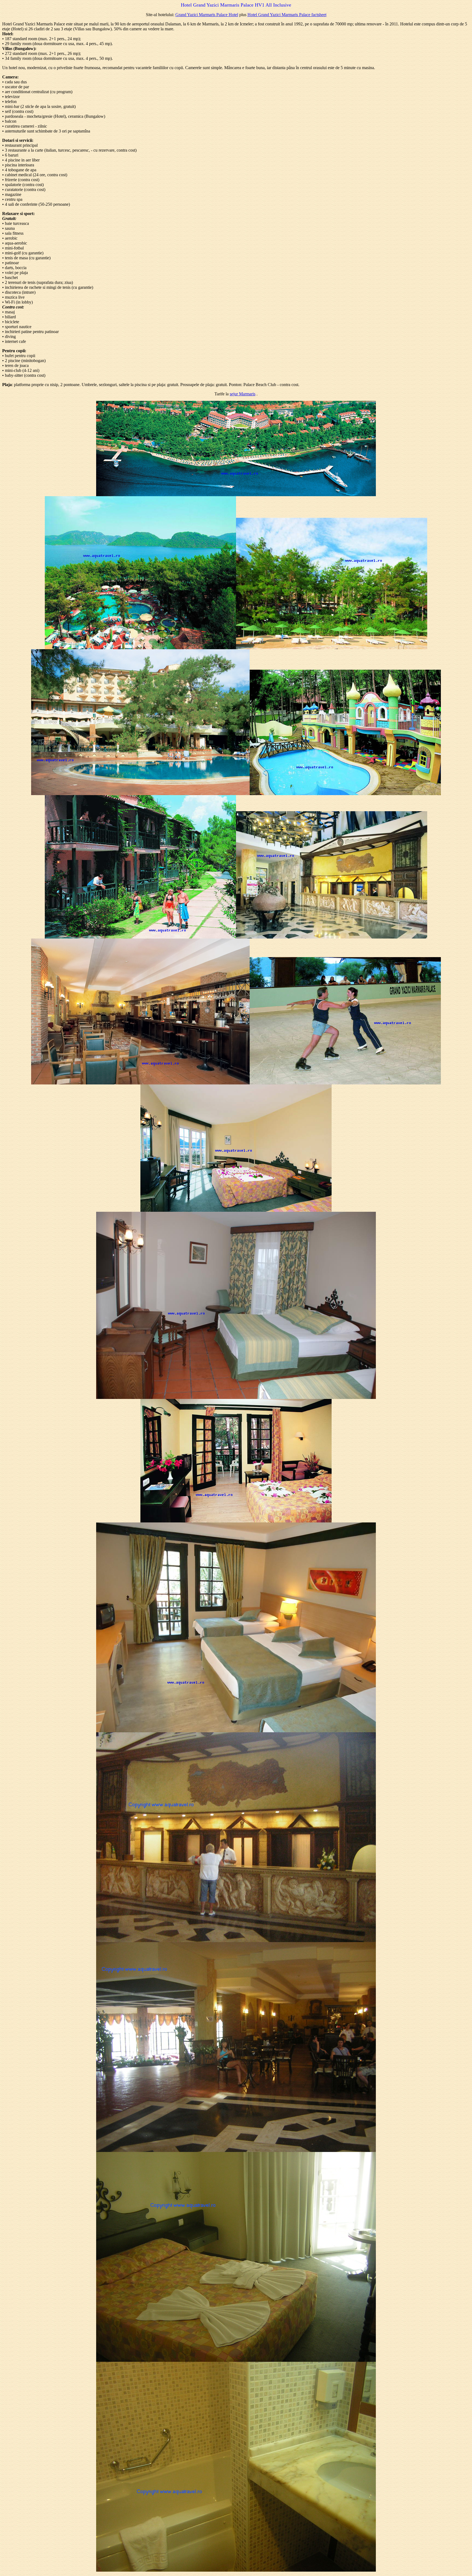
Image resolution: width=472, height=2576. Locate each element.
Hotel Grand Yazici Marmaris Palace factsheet (287, 15)
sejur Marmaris (243, 394)
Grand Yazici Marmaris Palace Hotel (207, 15)
